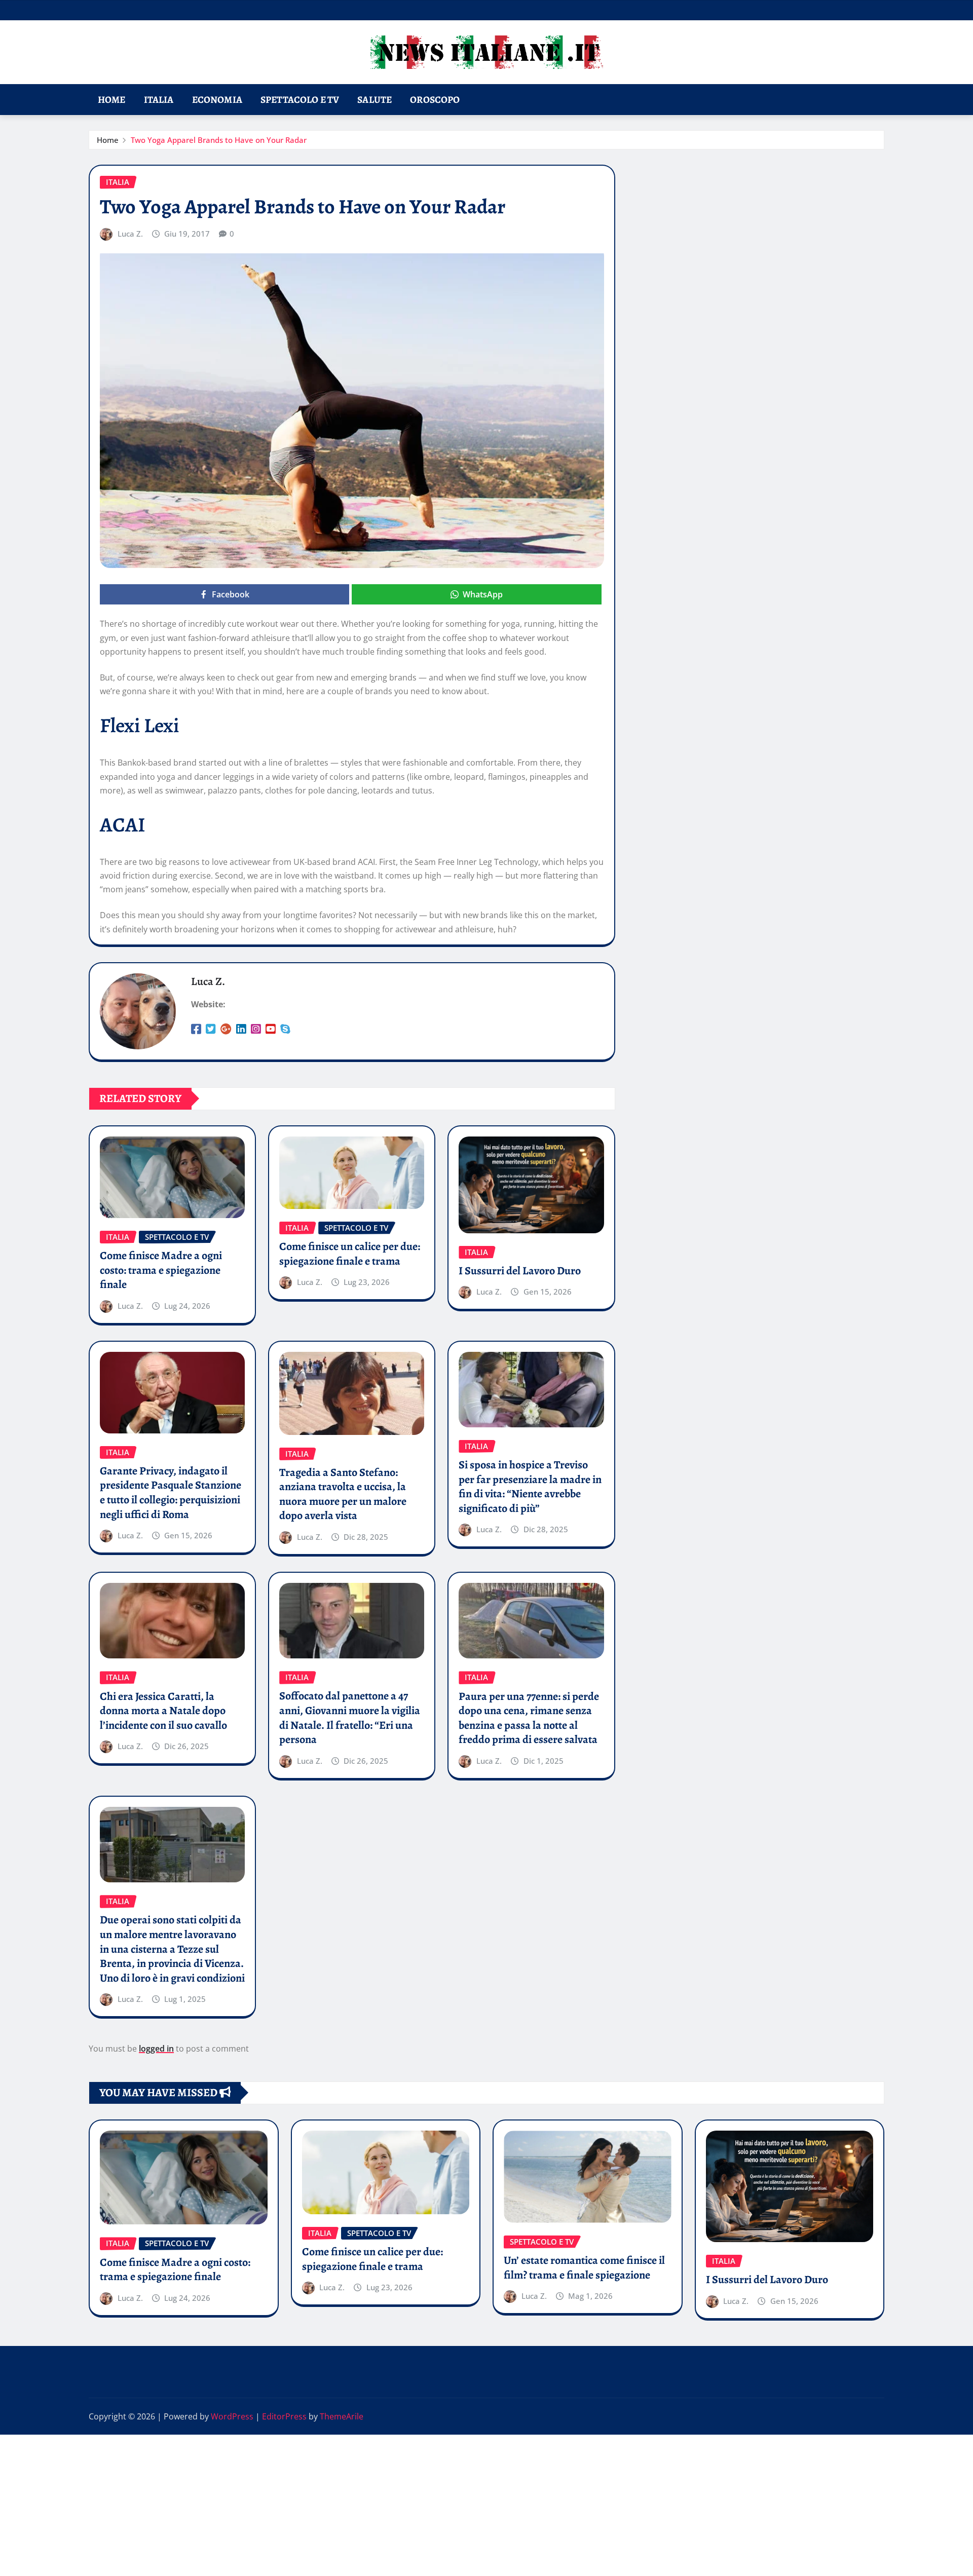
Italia (159, 100)
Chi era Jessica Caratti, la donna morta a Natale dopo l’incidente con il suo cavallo (163, 1711)
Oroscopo (435, 100)
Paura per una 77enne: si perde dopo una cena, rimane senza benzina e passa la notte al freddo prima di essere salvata (529, 1718)
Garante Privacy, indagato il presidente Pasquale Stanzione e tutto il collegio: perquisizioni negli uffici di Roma (171, 1493)
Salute (375, 100)
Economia (217, 100)
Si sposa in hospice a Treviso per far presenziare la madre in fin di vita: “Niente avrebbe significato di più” (530, 1487)
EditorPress (284, 2416)
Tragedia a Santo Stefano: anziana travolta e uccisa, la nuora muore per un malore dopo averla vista (343, 1494)
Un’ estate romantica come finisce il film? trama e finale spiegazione (584, 2268)
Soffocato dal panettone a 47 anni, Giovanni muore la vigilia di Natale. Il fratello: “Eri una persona (350, 1718)
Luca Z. (130, 234)
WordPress (232, 2416)
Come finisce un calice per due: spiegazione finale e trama (350, 1254)
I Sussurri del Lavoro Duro (520, 1271)
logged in (156, 2049)
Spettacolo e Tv (300, 100)
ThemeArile (342, 2416)
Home (112, 100)
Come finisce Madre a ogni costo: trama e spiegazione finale (161, 1270)
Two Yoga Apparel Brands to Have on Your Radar (219, 140)
